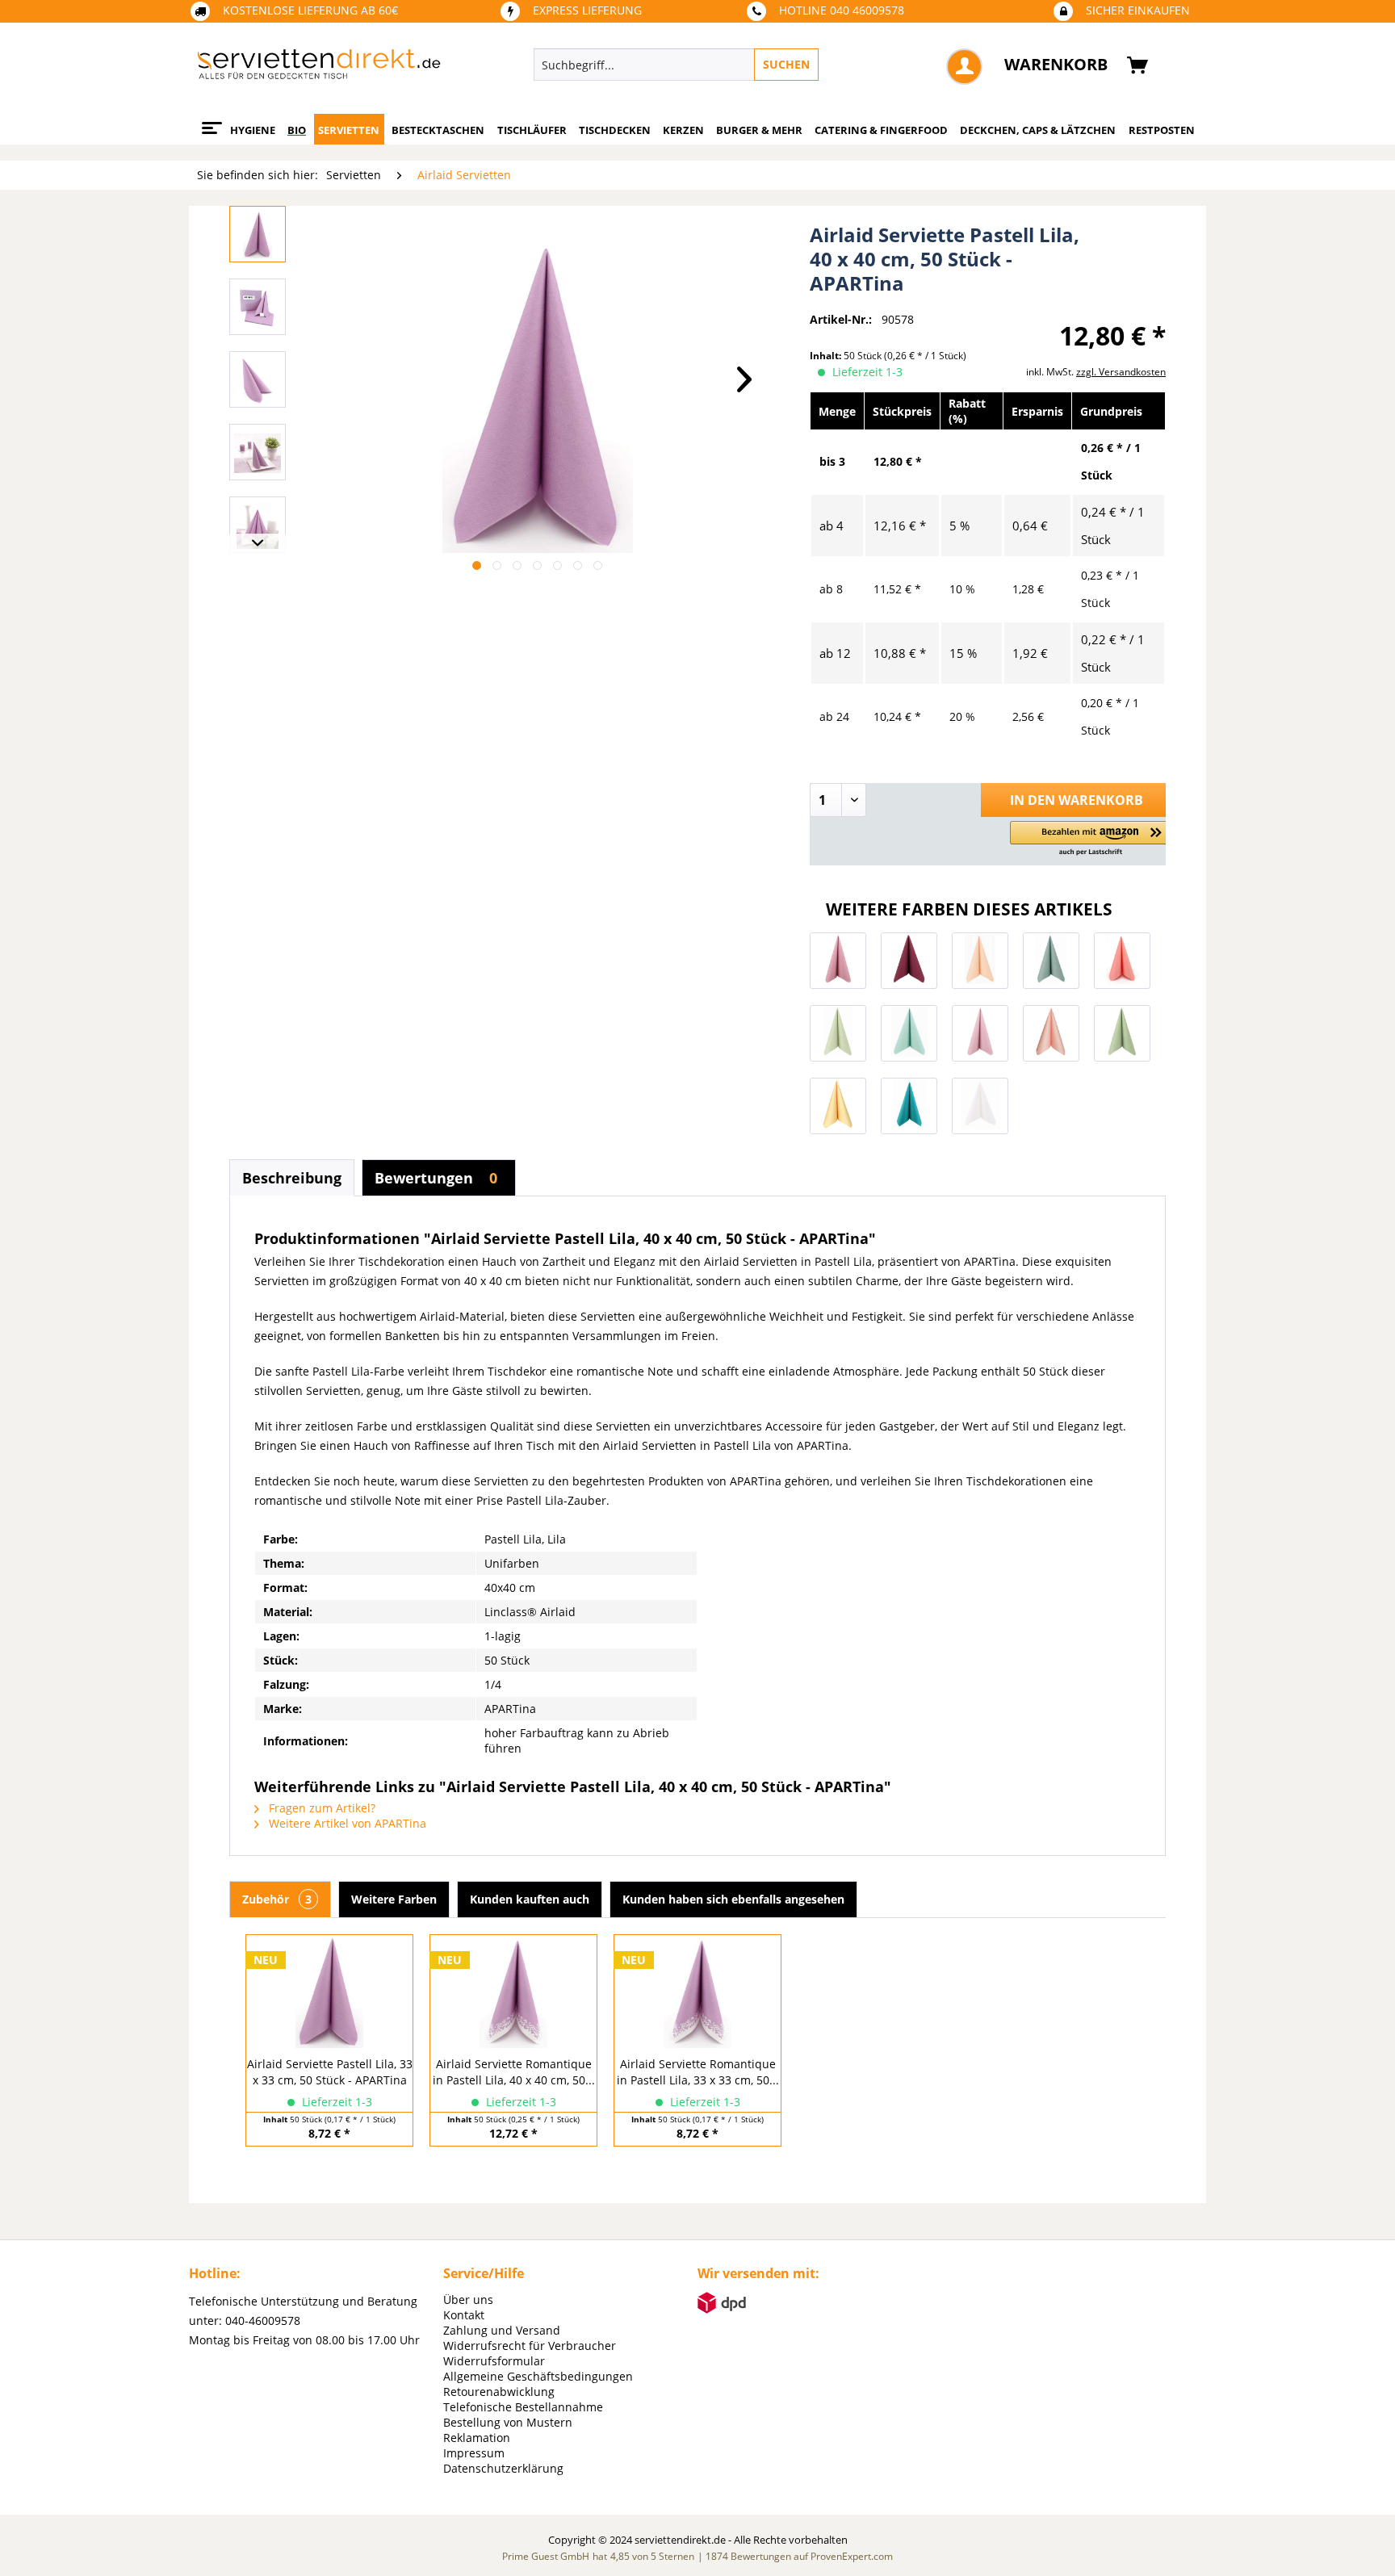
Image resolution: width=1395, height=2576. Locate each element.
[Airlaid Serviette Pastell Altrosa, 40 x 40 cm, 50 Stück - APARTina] (980, 1033)
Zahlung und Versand (502, 2330)
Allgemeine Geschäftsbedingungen (538, 2376)
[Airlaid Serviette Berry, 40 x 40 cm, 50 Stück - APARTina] (909, 961)
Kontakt (464, 2315)
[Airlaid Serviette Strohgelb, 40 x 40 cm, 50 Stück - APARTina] (838, 1106)
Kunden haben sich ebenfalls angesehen (733, 1899)
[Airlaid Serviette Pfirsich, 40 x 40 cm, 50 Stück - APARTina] (1051, 1033)
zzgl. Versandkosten (1121, 372)
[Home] (209, 122)
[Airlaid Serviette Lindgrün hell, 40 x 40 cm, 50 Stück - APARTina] (838, 1033)
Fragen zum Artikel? (320, 1808)
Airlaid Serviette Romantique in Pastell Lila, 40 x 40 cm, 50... (514, 2072)
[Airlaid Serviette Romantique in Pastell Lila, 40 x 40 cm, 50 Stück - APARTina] (513, 1992)
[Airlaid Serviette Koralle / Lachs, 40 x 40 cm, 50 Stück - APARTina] (1122, 961)
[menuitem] (750, 65)
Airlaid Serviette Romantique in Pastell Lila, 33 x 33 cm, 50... (698, 2072)
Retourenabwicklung (499, 2392)
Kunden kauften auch (530, 1899)
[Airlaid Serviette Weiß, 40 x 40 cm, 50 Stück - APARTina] (980, 1106)
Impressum (474, 2453)
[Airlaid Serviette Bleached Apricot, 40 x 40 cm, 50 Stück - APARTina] (980, 961)
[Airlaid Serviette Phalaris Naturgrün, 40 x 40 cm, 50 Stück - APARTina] (1122, 1033)
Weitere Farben (394, 1899)
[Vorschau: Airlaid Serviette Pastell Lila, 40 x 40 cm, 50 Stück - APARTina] (258, 234)
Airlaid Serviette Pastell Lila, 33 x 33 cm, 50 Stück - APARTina (330, 2072)
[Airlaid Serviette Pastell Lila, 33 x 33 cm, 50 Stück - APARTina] (329, 1992)
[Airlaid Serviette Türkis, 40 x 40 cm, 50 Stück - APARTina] (909, 1106)
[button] (1091, 839)
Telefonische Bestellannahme (523, 2407)
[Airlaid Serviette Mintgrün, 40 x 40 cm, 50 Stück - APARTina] (909, 1033)
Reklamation (477, 2438)
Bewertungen (436, 1178)
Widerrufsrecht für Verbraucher (530, 2346)
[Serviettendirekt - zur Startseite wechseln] (319, 69)
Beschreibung (292, 1178)
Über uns (468, 2300)
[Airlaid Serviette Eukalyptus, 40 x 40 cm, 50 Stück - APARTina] (1051, 961)
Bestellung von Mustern (508, 2422)
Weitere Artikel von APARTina (346, 1823)
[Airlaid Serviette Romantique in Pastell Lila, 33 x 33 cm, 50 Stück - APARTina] (697, 1992)
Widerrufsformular (494, 2361)
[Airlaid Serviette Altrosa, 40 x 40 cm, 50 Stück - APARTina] (838, 961)
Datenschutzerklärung (503, 2468)
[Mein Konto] (964, 67)
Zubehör (277, 1899)
